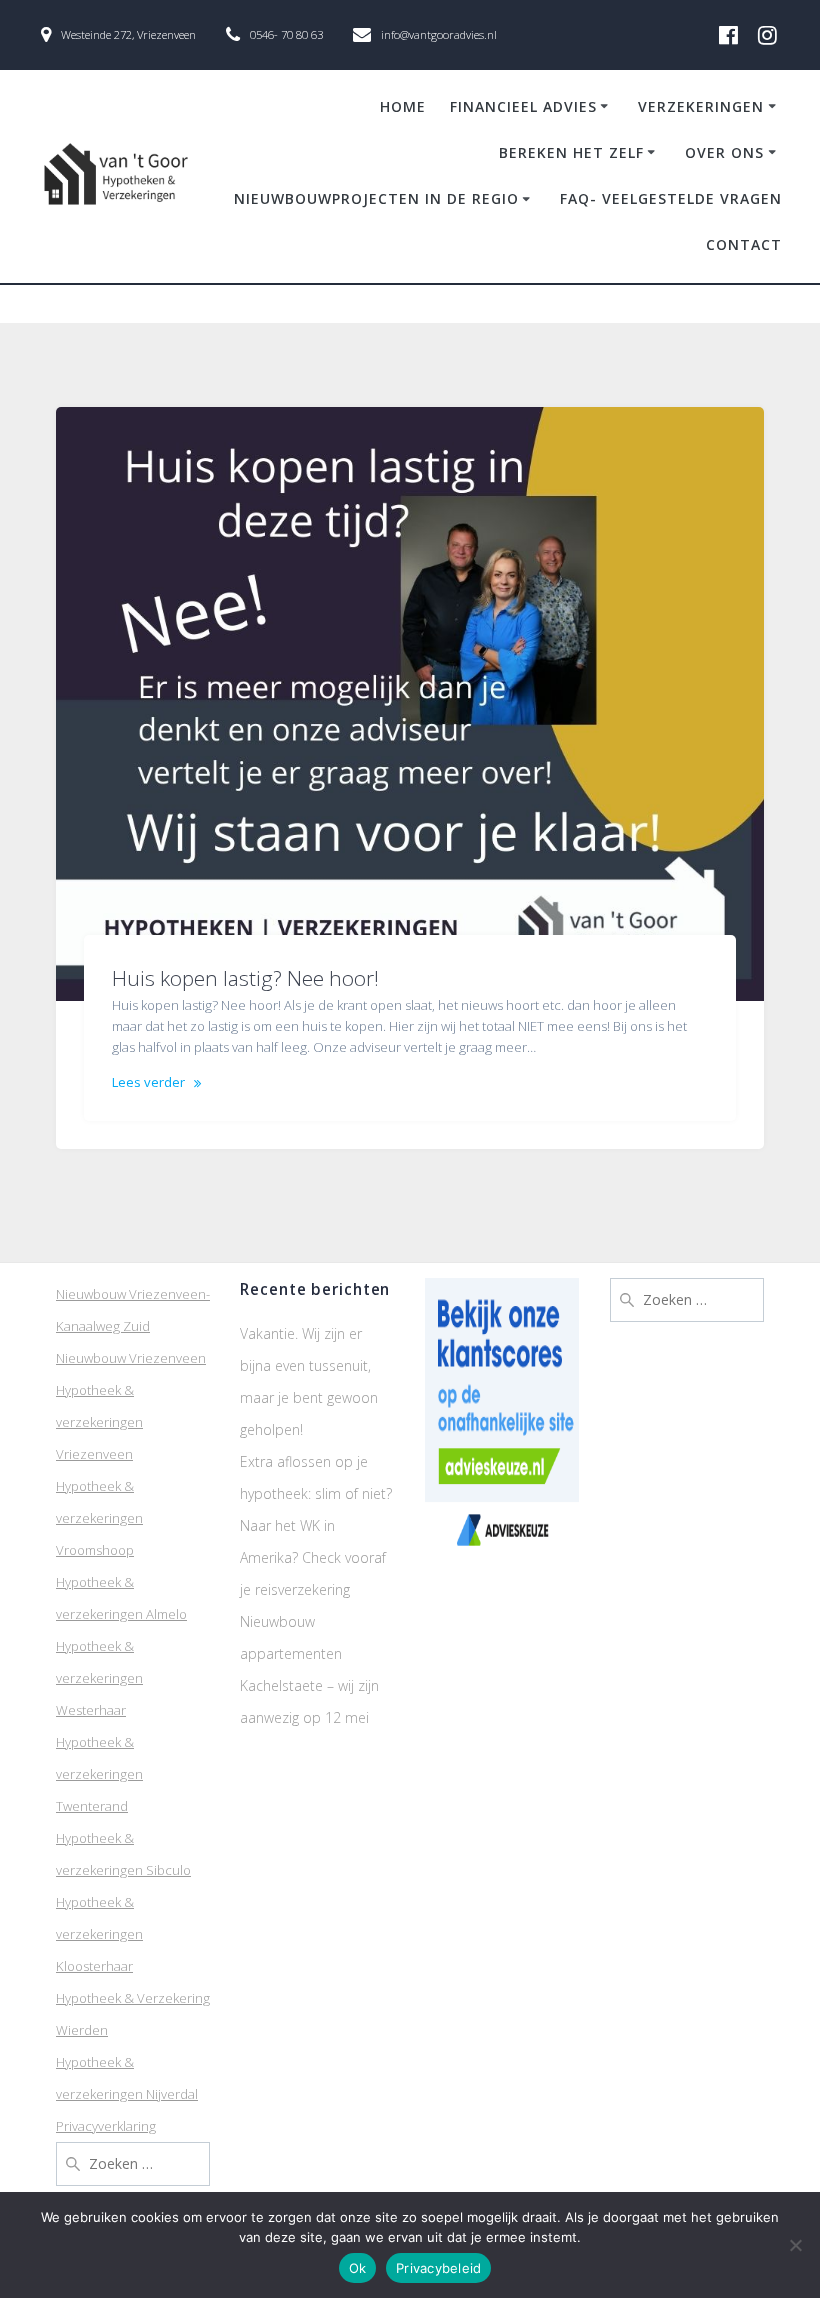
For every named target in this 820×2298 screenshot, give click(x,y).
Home (403, 106)
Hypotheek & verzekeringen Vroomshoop (99, 1518)
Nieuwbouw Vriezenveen (131, 1358)
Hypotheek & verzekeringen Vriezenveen (99, 1422)
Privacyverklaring (106, 2126)
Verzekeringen (701, 106)
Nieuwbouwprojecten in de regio (376, 198)
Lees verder (148, 1082)
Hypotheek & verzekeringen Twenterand (99, 1774)
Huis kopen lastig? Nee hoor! (245, 978)
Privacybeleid (438, 2268)
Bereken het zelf (571, 152)
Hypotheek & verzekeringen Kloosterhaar (99, 1934)
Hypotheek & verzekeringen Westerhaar (99, 1678)
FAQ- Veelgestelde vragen (671, 198)
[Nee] (795, 2245)
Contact (744, 244)
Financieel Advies (523, 106)
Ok (358, 2268)
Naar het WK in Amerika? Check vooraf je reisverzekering (313, 1557)
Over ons (724, 152)
